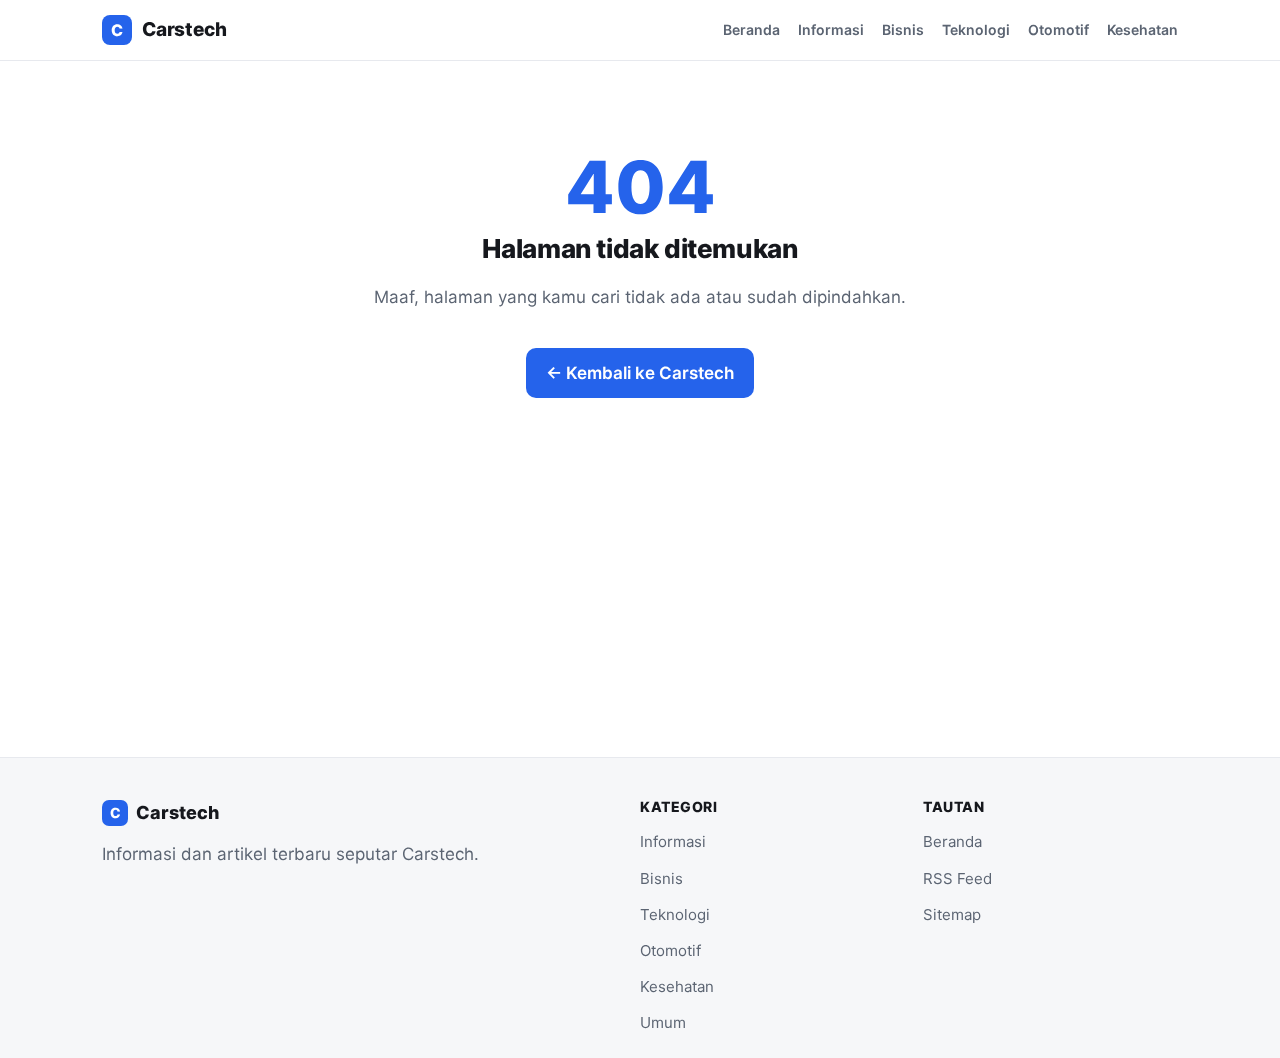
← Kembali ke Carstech (640, 373)
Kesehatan (1142, 29)
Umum (663, 1022)
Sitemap (952, 914)
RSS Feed (957, 878)
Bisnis (903, 29)
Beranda (751, 29)
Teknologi (976, 29)
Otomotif (1058, 29)
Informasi (831, 29)
